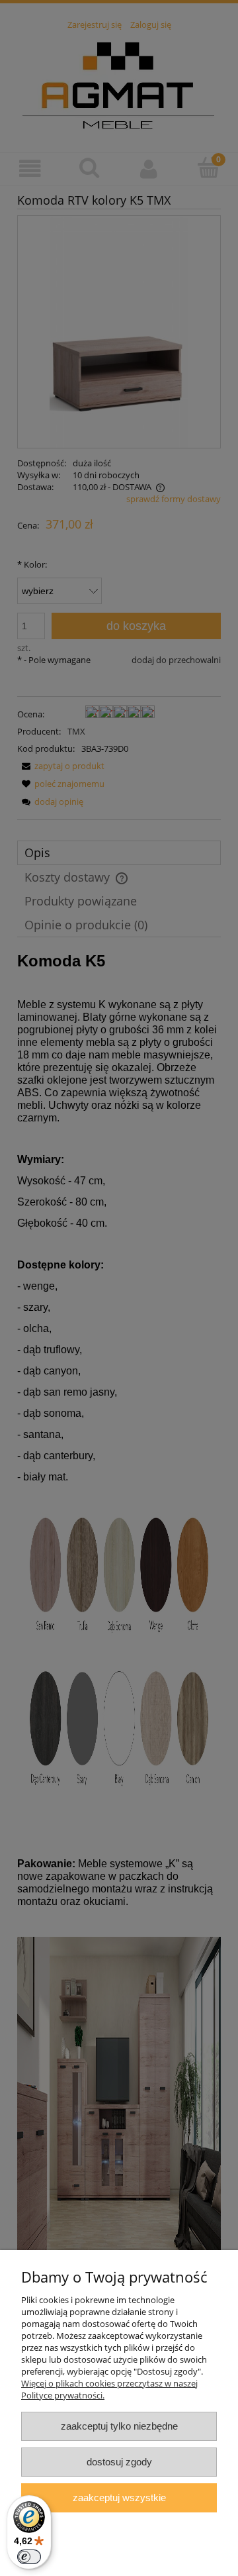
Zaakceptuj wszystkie (119, 2498)
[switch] (29, 2557)
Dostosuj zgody (119, 2462)
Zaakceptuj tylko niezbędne (119, 2426)
